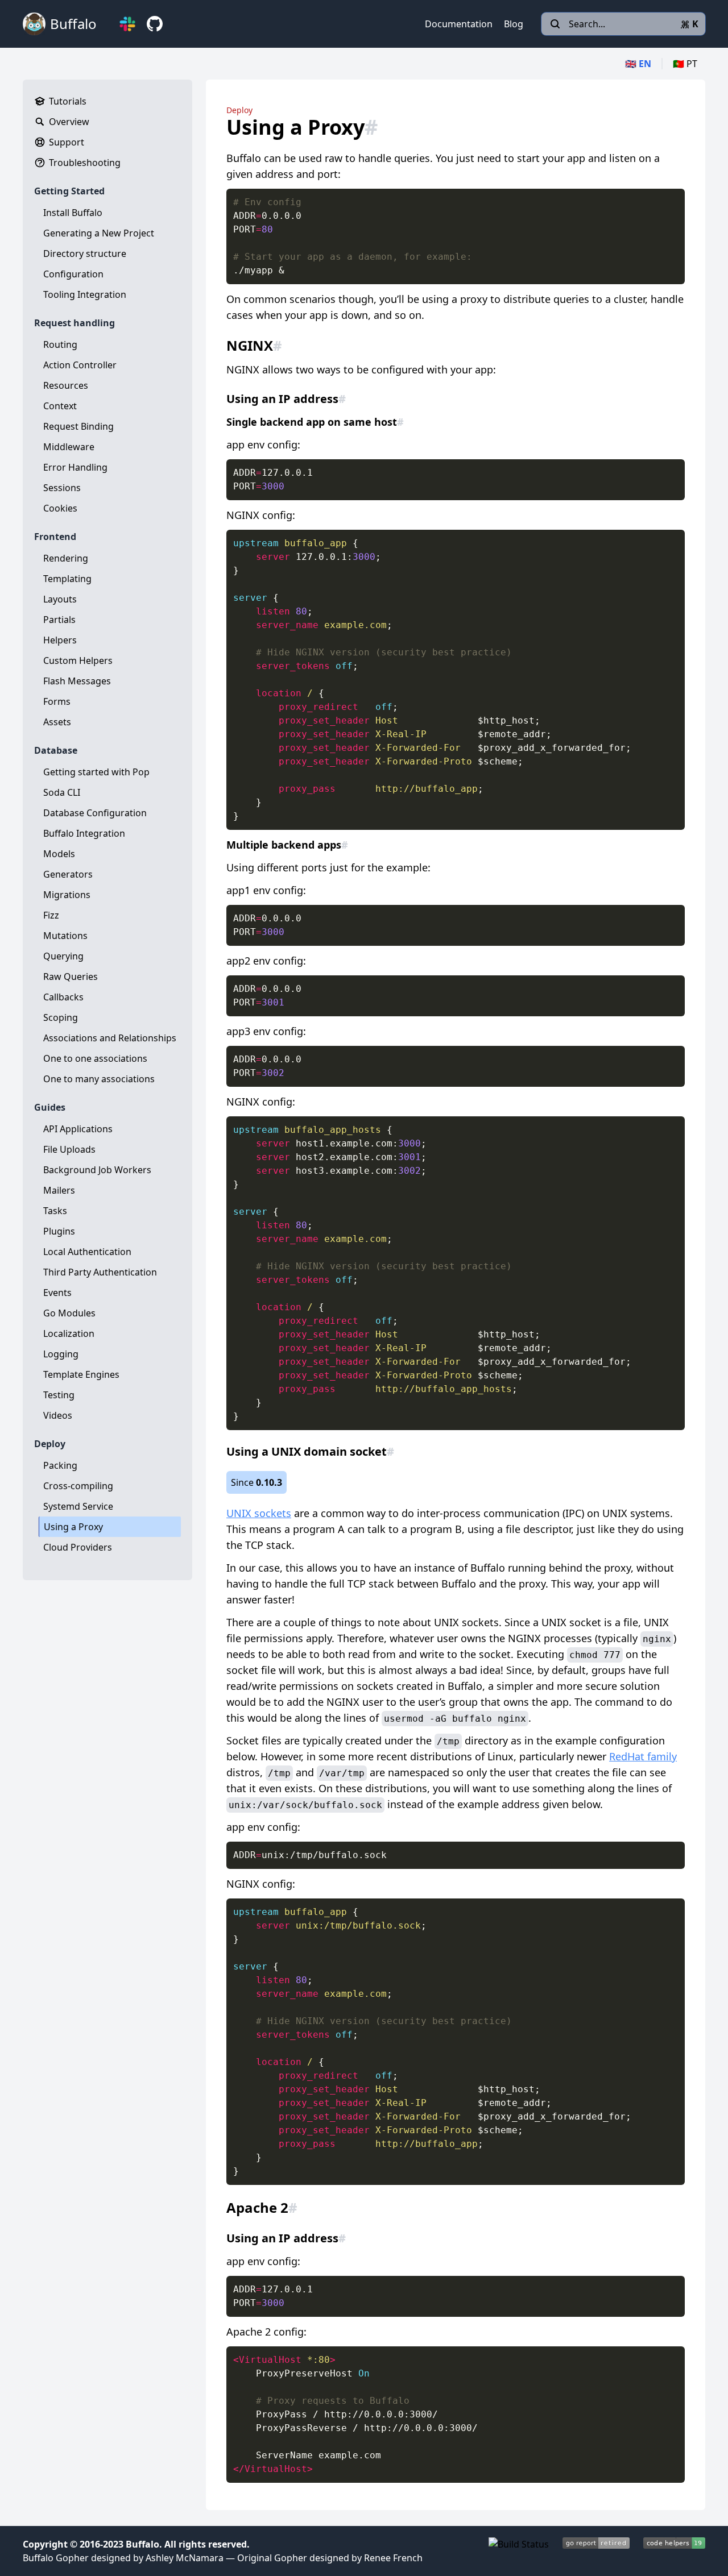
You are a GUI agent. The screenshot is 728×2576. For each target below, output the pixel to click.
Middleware (69, 447)
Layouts (60, 599)
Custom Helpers (78, 660)
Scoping (61, 1017)
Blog (514, 24)
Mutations (65, 936)
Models (59, 854)
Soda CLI (62, 792)
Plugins (59, 1231)
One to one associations (95, 1058)
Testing (59, 1395)
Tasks (55, 1211)
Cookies (60, 508)
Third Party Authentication (100, 1272)
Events (57, 1293)
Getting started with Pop (96, 772)
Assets (57, 722)
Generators (68, 874)
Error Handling (75, 467)
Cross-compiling (78, 1486)
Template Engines (81, 1374)
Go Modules (69, 1313)
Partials (59, 620)
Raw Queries (71, 977)
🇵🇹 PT (685, 64)
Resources (66, 385)
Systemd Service (78, 1506)
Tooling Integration (85, 294)
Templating (67, 579)
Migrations (67, 895)
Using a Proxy (73, 1527)
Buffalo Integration (84, 833)
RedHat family (643, 1756)
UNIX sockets (259, 1513)
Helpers (60, 640)
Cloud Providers (78, 1547)
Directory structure (85, 254)
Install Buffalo (73, 213)
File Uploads (69, 1149)
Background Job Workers (97, 1170)
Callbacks (63, 997)
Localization (69, 1333)
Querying (63, 956)
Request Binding (78, 426)
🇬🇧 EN (638, 64)
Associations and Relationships (110, 1038)
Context (60, 406)
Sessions (62, 488)
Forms (57, 701)
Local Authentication (87, 1252)
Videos (58, 1415)
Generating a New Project (99, 233)
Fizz (51, 915)
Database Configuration (95, 813)
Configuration (73, 274)
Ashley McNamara (185, 2558)
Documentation (459, 24)
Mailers (59, 1190)
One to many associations (99, 1079)
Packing (60, 1465)
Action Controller (80, 365)
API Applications (78, 1129)
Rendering (66, 558)
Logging (61, 1354)
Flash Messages (77, 681)
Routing (60, 344)
